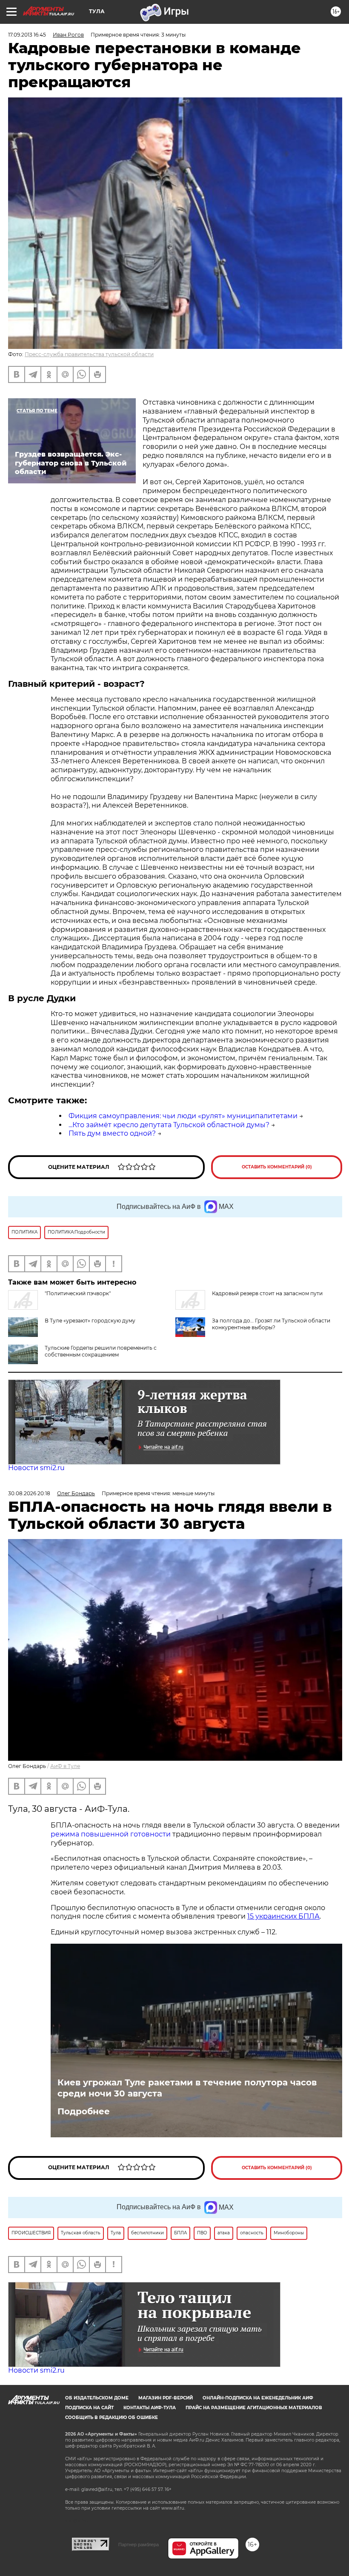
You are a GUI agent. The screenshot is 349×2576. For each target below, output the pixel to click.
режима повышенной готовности (111, 1834)
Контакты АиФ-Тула (150, 2408)
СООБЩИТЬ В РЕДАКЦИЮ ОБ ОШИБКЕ (112, 2417)
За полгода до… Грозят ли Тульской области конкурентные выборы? (271, 1324)
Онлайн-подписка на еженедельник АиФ (258, 2398)
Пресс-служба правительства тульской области (89, 354)
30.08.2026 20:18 (29, 1493)
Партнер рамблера (139, 2545)
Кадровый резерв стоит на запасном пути (267, 1293)
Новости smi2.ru (36, 1468)
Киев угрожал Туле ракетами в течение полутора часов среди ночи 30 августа (187, 2088)
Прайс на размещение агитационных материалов (254, 2408)
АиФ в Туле (65, 1766)
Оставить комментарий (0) (277, 1167)
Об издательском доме (97, 2398)
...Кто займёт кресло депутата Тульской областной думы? (169, 1125)
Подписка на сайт (89, 2408)
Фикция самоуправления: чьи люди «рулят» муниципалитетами (183, 1116)
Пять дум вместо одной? (112, 1133)
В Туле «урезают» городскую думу (90, 1321)
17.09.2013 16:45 (27, 35)
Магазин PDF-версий (166, 2398)
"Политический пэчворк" (78, 1293)
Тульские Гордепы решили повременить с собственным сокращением (101, 1351)
